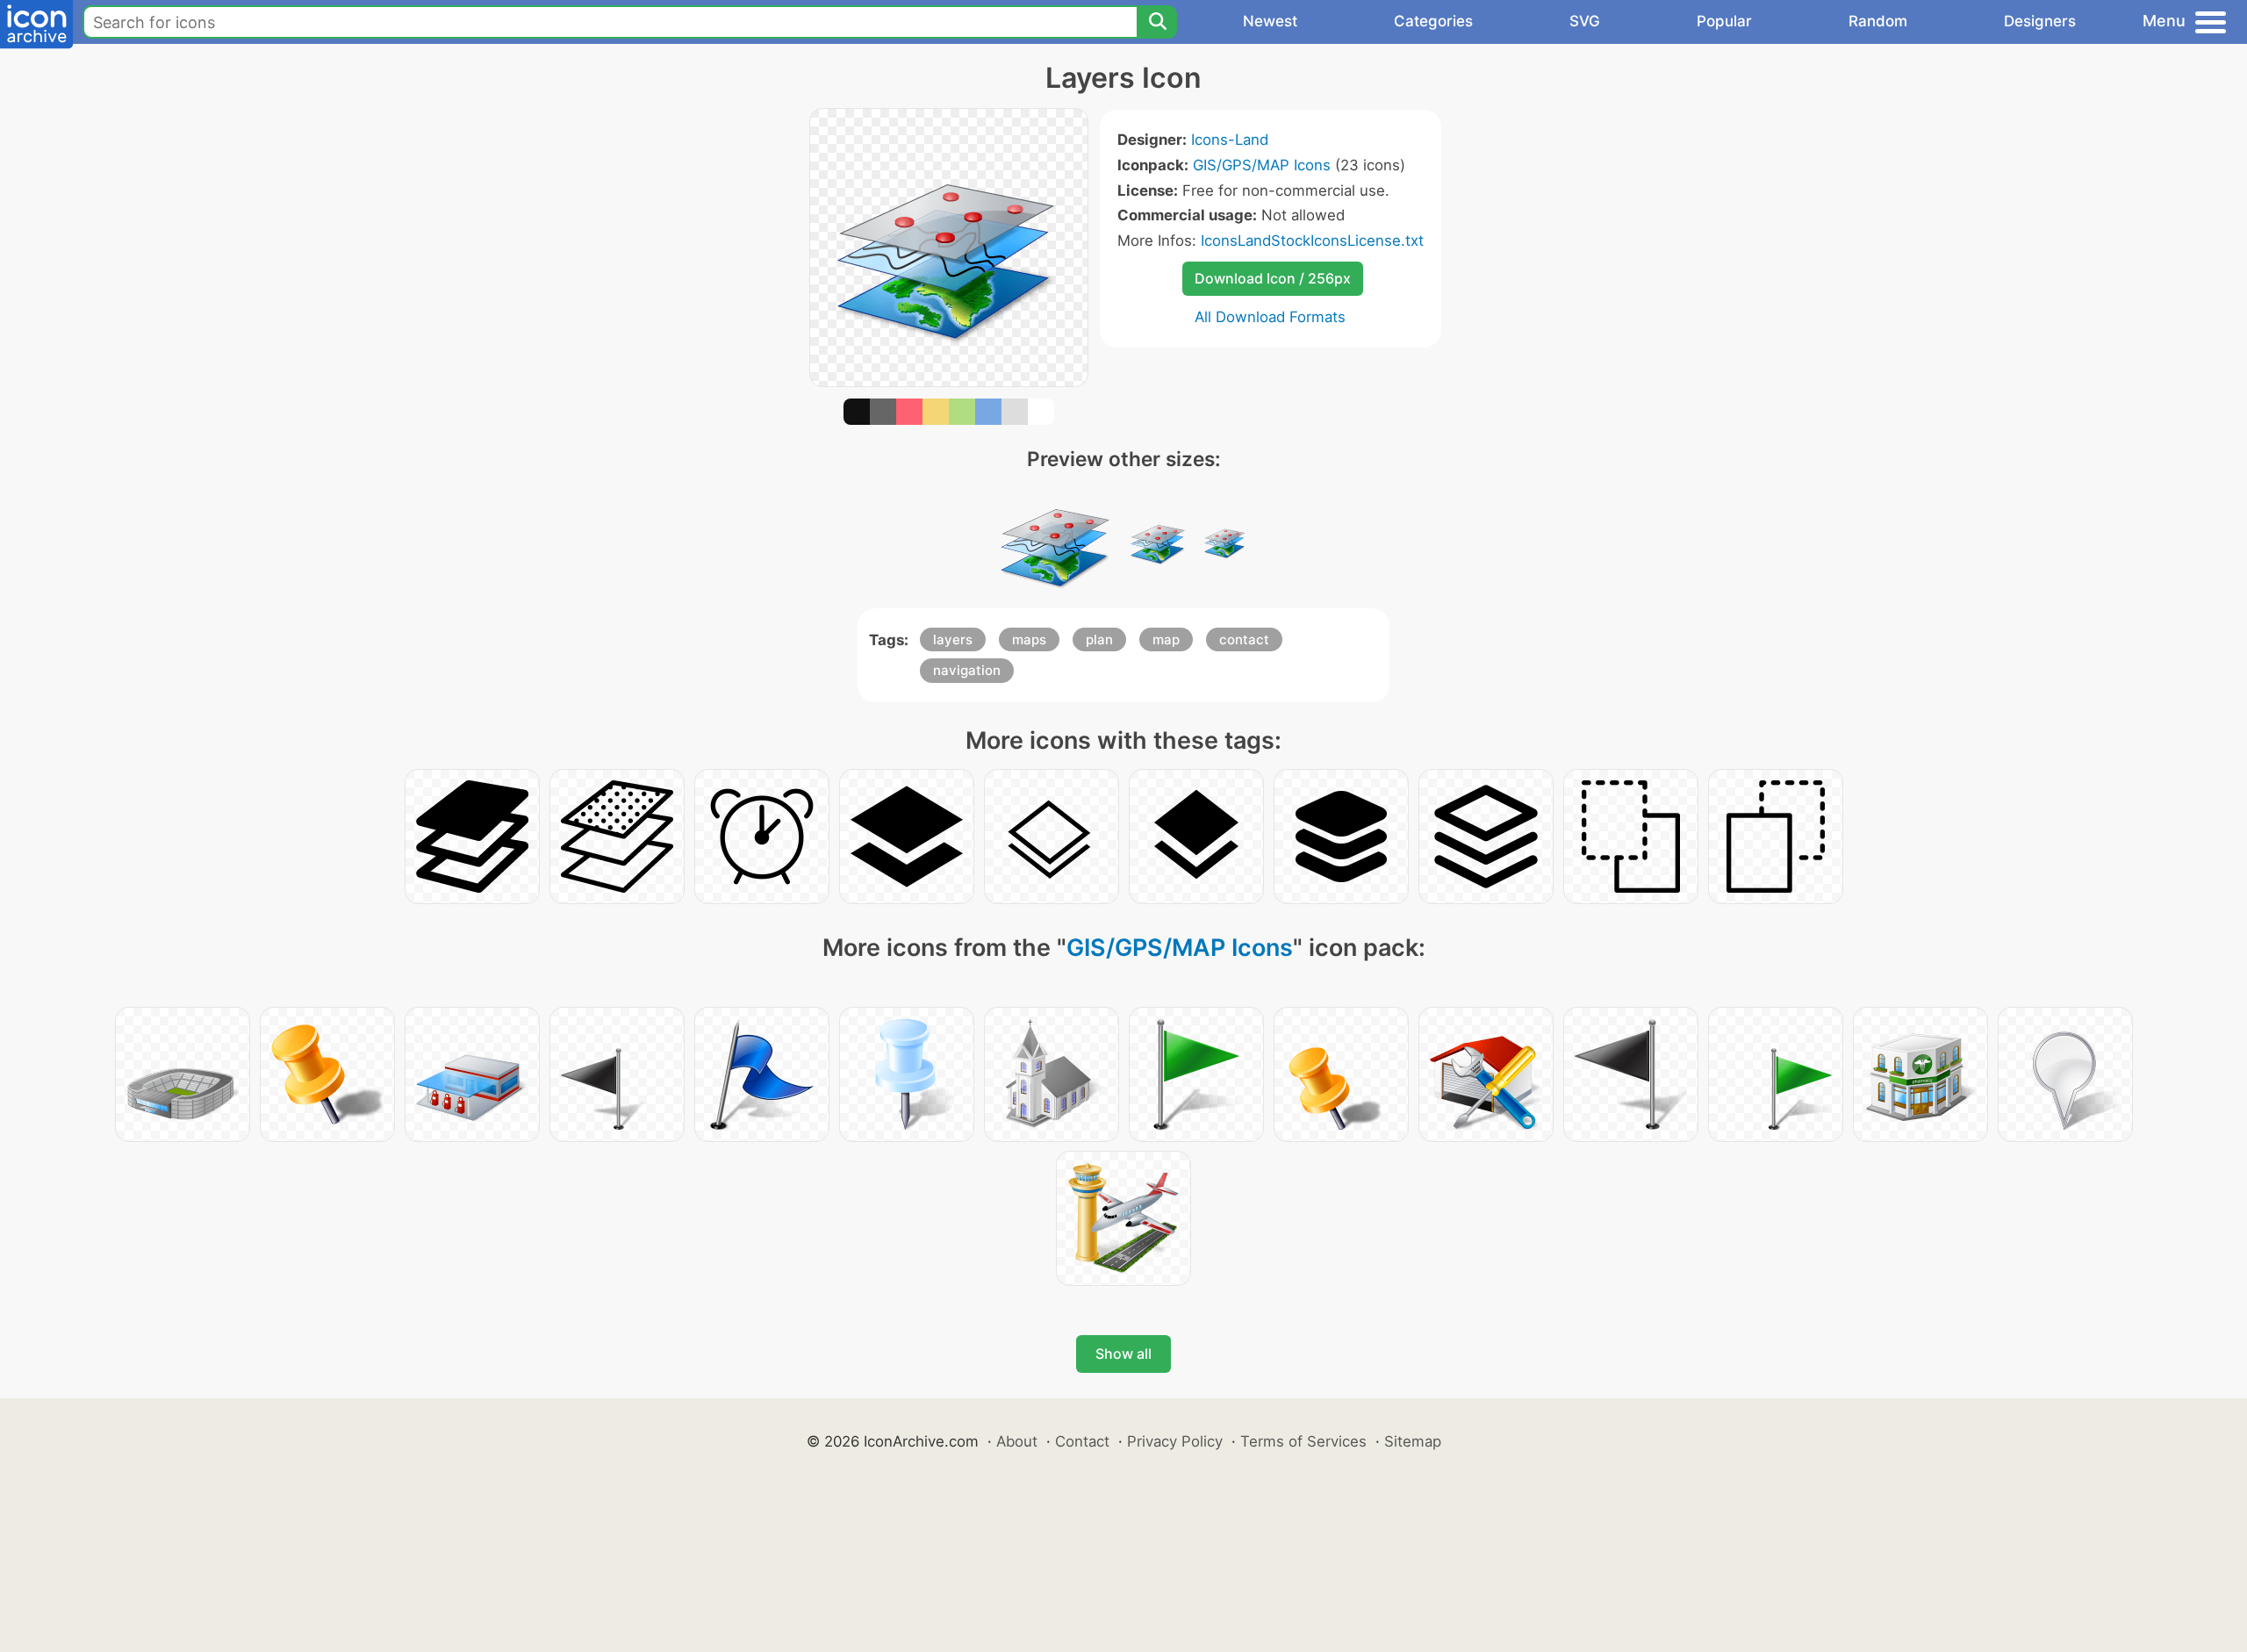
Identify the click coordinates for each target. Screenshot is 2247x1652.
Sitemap (1413, 1441)
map (1166, 639)
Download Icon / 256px (1273, 278)
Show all (1123, 1354)
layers (953, 639)
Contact (1082, 1441)
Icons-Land (1230, 140)
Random (1878, 21)
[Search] (1157, 22)
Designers (2040, 21)
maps (1029, 639)
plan (1099, 639)
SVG (1585, 21)
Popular (1724, 21)
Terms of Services (1303, 1441)
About (1017, 1441)
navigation (967, 670)
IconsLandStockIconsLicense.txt (1312, 241)
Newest (1270, 21)
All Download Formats (1270, 317)
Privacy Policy (1175, 1441)
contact (1244, 639)
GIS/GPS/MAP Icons (1262, 165)
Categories (1433, 21)
